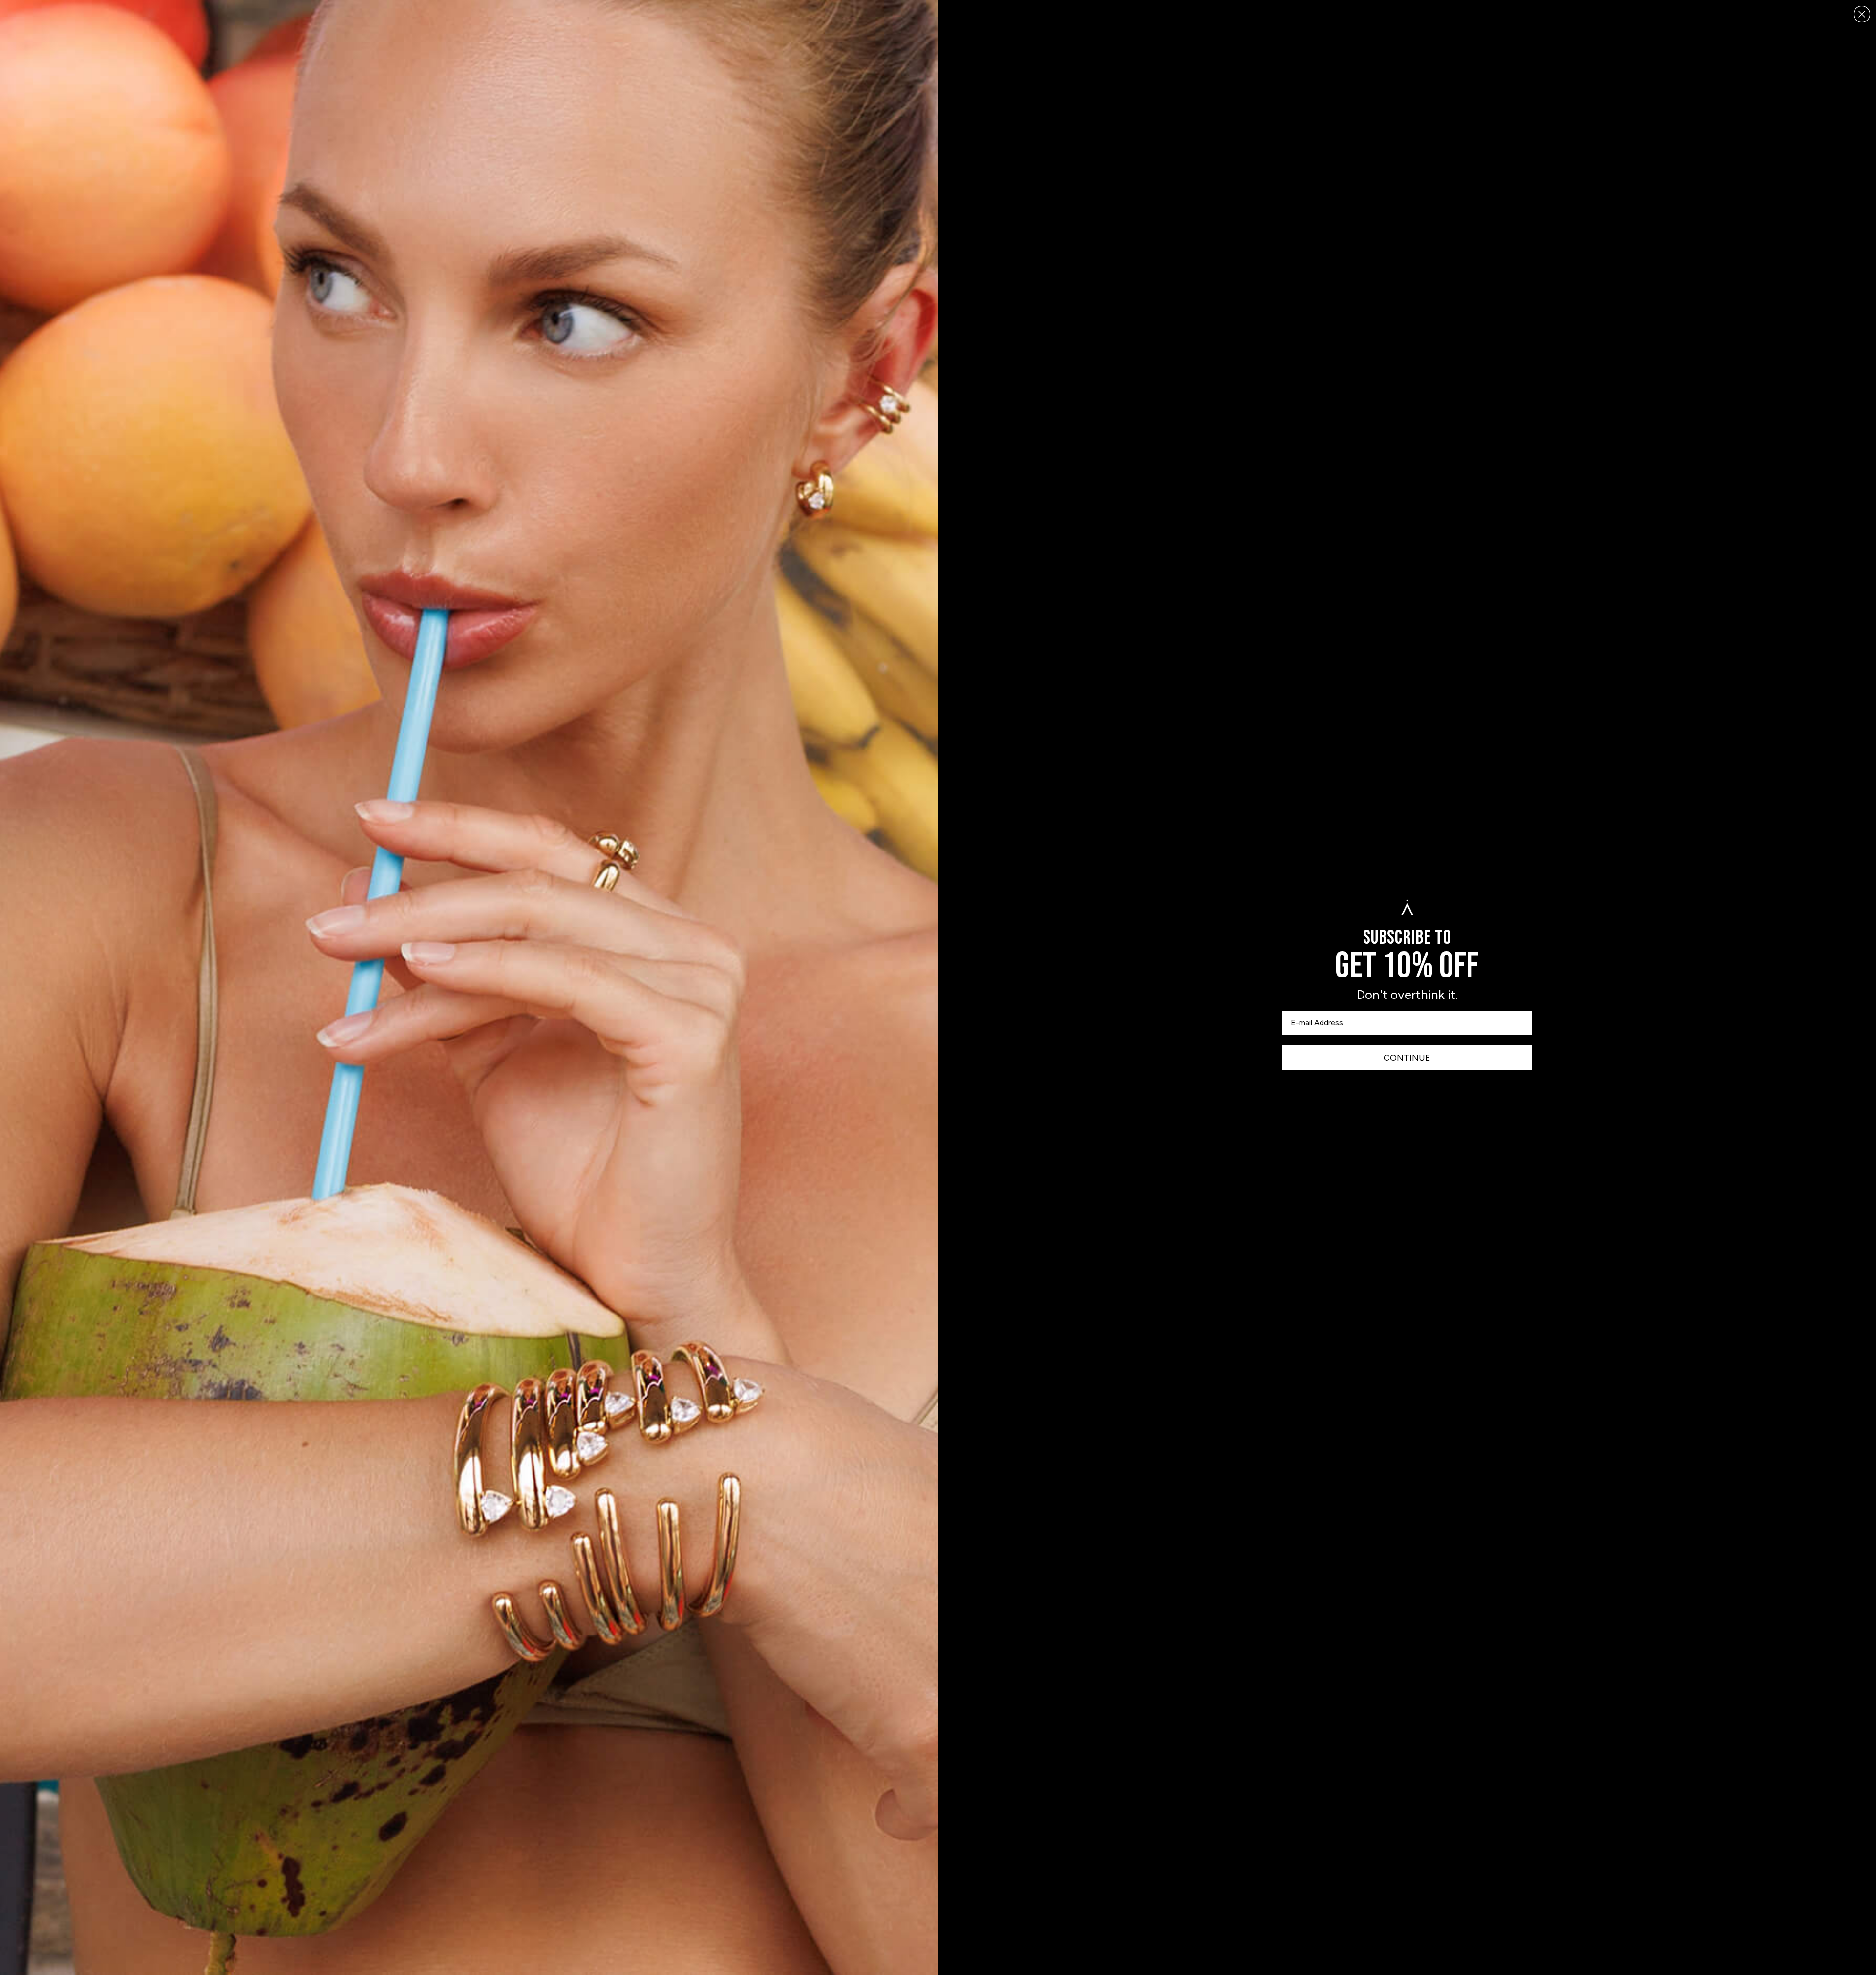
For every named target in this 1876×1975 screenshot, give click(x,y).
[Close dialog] (1862, 14)
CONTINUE (1407, 1058)
